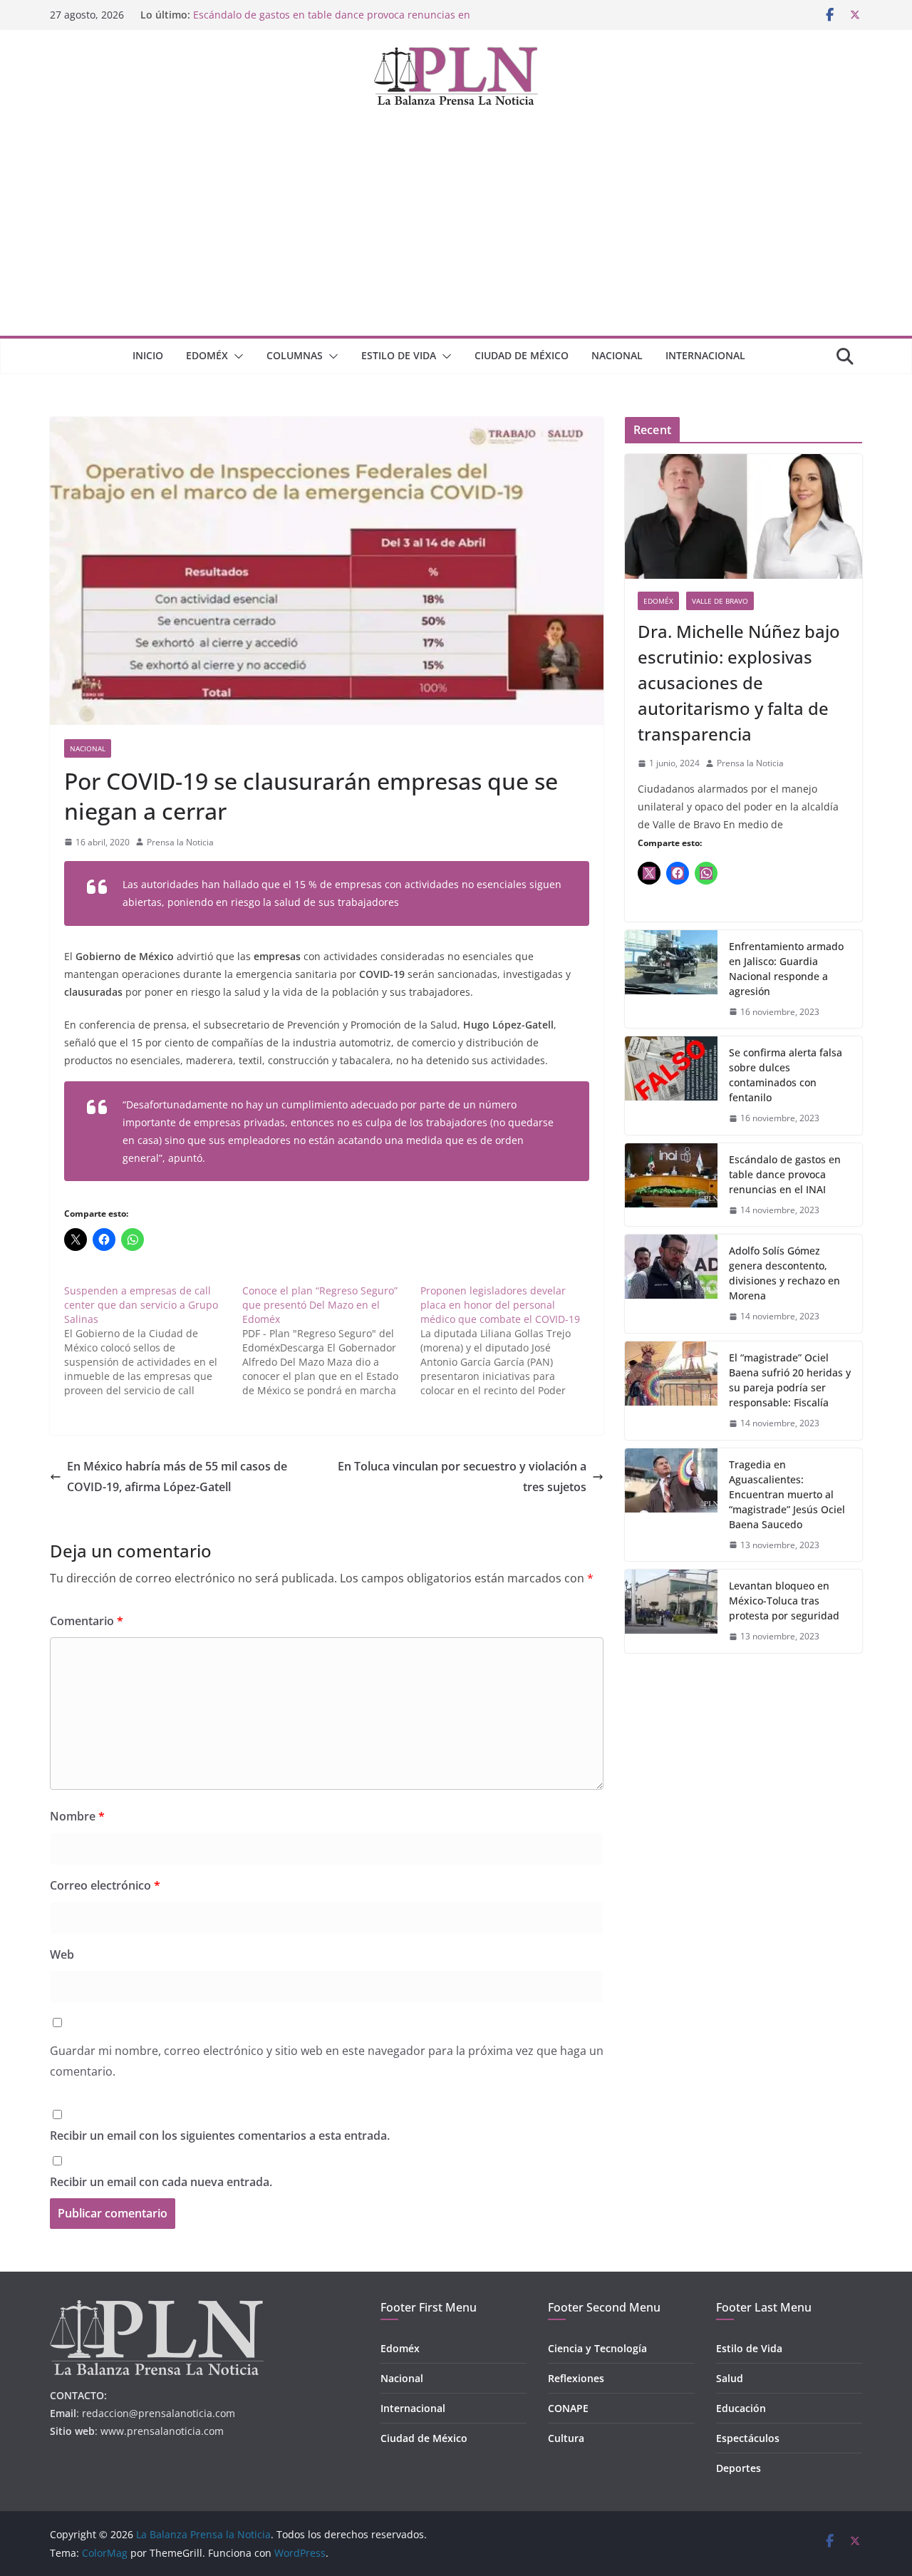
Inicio (148, 355)
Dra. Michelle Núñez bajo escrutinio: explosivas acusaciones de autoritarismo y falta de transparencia (739, 682)
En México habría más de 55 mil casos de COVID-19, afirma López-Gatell (177, 1477)
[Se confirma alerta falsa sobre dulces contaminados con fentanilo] (671, 1086)
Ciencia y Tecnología (597, 2348)
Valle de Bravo (720, 601)
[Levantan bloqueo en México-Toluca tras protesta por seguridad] (671, 1611)
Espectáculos (748, 2438)
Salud (730, 2378)
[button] (236, 356)
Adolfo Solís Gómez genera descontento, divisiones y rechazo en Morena (784, 1273)
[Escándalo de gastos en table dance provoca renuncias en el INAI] (671, 1185)
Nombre (77, 1816)
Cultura (566, 2438)
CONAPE (568, 2408)
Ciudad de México (522, 355)
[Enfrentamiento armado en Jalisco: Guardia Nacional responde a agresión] (671, 979)
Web (62, 1954)
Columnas (295, 355)
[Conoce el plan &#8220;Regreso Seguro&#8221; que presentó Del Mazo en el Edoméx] (331, 1341)
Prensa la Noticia (180, 842)
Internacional (705, 355)
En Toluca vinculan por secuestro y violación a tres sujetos (462, 1477)
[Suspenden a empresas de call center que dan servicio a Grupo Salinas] (153, 1341)
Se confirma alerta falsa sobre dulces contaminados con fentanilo (786, 1075)
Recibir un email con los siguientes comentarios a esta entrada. (220, 2135)
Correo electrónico (105, 1885)
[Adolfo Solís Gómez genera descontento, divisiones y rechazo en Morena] (671, 1284)
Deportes (739, 2468)
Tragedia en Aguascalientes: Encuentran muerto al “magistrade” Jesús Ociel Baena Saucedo (787, 1494)
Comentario (87, 1621)
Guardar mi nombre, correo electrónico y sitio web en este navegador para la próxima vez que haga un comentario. (327, 2061)
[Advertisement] (456, 229)
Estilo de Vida (399, 355)
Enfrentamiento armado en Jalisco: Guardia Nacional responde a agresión (786, 969)
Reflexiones (576, 2378)
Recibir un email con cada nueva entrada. (161, 2182)
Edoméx (207, 355)
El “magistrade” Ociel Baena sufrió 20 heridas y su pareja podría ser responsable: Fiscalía (790, 1380)
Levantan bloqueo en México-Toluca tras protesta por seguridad (784, 1601)
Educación (741, 2408)
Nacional (617, 355)
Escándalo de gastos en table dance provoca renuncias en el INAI (785, 1174)
